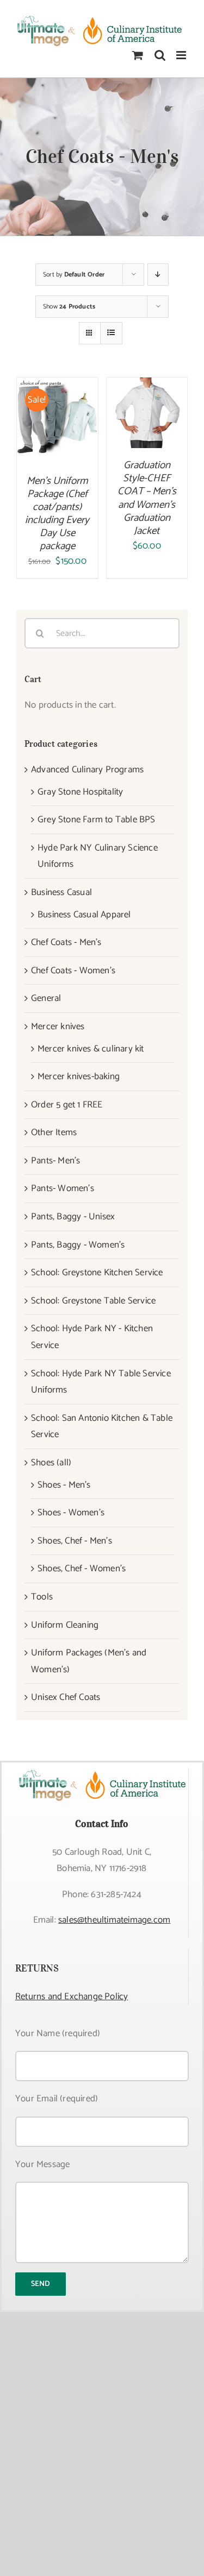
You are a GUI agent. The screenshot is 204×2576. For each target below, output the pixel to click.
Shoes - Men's (64, 1485)
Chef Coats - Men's (66, 942)
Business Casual (61, 892)
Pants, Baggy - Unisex (73, 1217)
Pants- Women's (63, 1188)
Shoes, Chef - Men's (75, 1541)
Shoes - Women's (71, 1513)
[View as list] (111, 333)
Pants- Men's (55, 1161)
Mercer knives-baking (79, 1076)
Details (65, 430)
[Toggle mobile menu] (182, 55)
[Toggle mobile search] (160, 55)
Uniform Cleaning (65, 1625)
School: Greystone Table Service (93, 1301)
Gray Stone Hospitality (80, 792)
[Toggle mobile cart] (138, 55)
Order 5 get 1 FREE (67, 1105)
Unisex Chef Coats (66, 1697)
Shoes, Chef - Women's (82, 1569)
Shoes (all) (51, 1463)
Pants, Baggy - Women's (78, 1245)
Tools (42, 1597)
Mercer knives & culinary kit (91, 1049)
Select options (57, 415)
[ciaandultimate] (102, 1772)
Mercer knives (58, 1026)
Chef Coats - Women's (73, 971)
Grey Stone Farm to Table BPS (97, 820)
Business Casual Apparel (84, 915)
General (46, 998)
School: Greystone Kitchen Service (97, 1273)
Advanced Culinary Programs (87, 770)
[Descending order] (158, 275)
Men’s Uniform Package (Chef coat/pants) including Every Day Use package (57, 514)
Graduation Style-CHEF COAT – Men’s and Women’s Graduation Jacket (147, 498)
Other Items (54, 1132)
